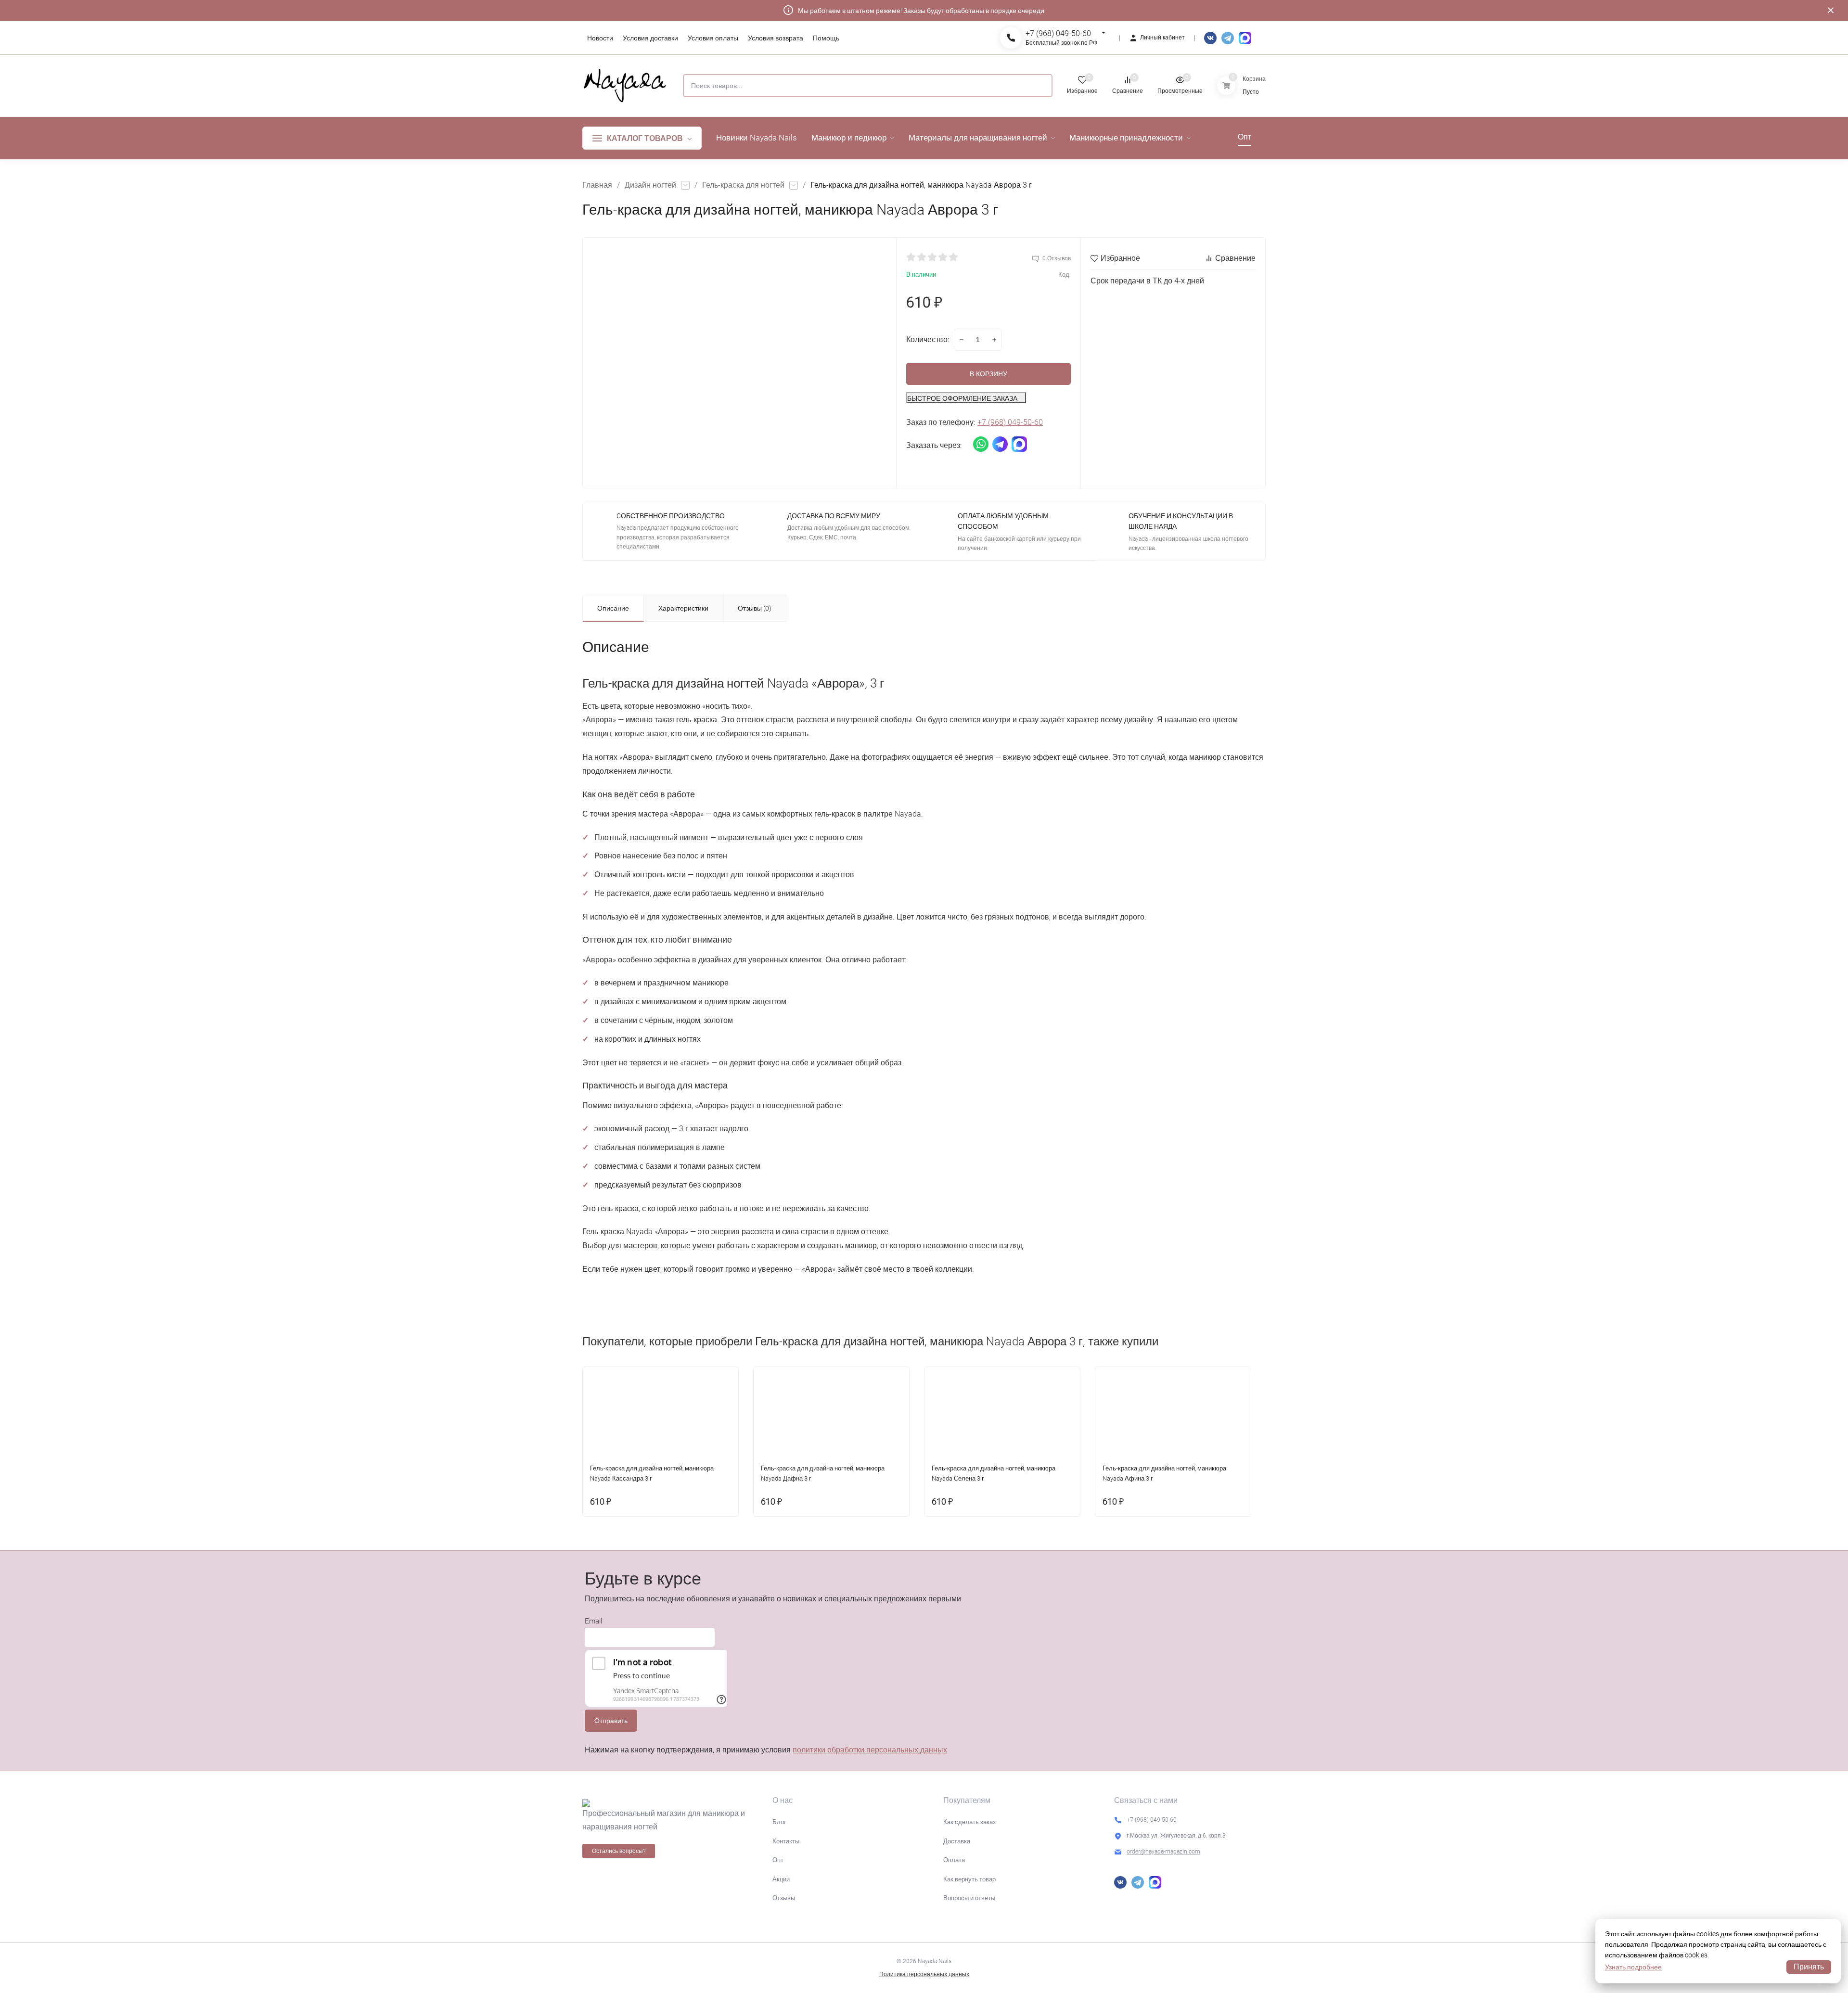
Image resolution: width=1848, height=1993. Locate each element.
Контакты (786, 1841)
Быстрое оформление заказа (962, 398)
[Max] (1245, 38)
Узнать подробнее (1633, 1967)
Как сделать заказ (969, 1822)
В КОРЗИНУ (988, 374)
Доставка (957, 1841)
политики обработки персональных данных (870, 1750)
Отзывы (784, 1898)
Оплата (954, 1860)
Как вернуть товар (969, 1879)
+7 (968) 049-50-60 (1058, 33)
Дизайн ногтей (650, 185)
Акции (781, 1879)
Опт (778, 1860)
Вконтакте (1210, 38)
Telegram (1228, 38)
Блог (779, 1822)
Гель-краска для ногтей (743, 185)
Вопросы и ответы (969, 1898)
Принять (1809, 1967)
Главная (597, 185)
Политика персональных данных (924, 1974)
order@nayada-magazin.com (1163, 1852)
